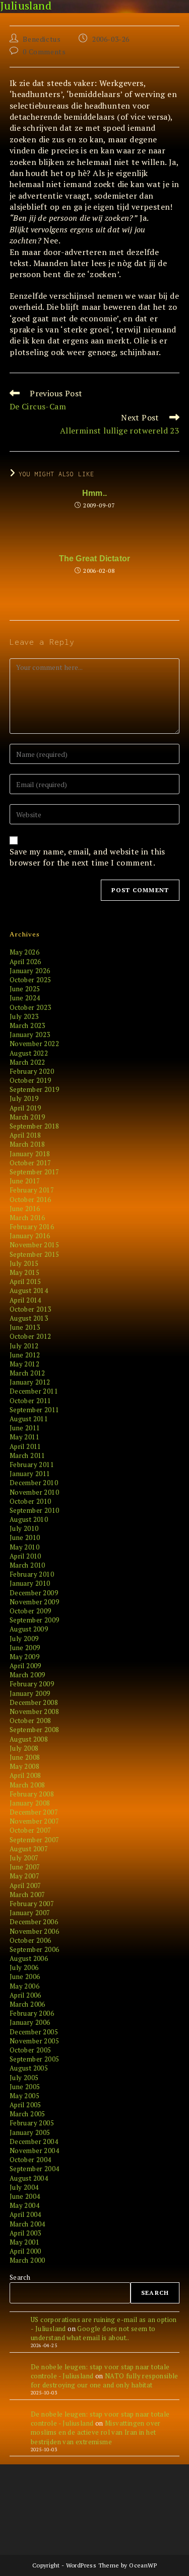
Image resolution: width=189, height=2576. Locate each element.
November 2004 (34, 2151)
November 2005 (34, 2041)
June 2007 (25, 1867)
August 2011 (29, 1419)
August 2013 (29, 1318)
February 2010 (32, 1574)
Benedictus (42, 39)
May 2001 (24, 2242)
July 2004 (24, 2187)
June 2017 (25, 1181)
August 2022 (29, 1053)
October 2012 (30, 1336)
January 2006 (30, 2022)
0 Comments (44, 52)
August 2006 (29, 1958)
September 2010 (35, 1510)
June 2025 (25, 989)
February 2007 (32, 1904)
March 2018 (27, 1144)
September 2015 (35, 1254)
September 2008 (35, 1730)
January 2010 (30, 1583)
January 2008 (30, 1803)
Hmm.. (94, 493)
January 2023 (30, 1035)
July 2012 (24, 1346)
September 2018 (35, 1126)
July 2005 (24, 2078)
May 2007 (24, 1876)
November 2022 (34, 1044)
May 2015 (24, 1272)
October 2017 (30, 1163)
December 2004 (34, 2141)
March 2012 (27, 1373)
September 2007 (35, 1840)
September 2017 (35, 1172)
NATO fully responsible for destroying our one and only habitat (105, 2380)
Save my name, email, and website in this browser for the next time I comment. (87, 857)
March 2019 (27, 1117)
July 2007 (24, 1858)
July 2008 (24, 1748)
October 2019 (30, 1080)
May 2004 (24, 2205)
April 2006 (25, 1995)
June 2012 (25, 1355)
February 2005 (32, 2123)
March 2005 (27, 2114)
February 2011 (32, 1465)
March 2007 (27, 1895)
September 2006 (35, 1949)
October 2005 (30, 2050)
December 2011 (34, 1391)
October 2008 (30, 1721)
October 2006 (30, 1940)
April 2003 (25, 2233)
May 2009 (24, 1657)
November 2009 (34, 1602)
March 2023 (27, 1025)
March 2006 (27, 2004)
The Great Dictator (95, 559)
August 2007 (29, 1849)
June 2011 (25, 1428)
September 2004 (35, 2169)
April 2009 (25, 1666)
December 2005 (34, 2032)
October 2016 (30, 1199)
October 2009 (30, 1611)
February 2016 (32, 1227)
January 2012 (30, 1382)
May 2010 (24, 1547)
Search (20, 2277)
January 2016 (30, 1236)
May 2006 (24, 1986)
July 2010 (24, 1528)
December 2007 (34, 1812)
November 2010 (34, 1492)
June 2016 (25, 1209)
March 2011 (27, 1455)
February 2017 (32, 1190)
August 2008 (29, 1739)
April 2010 (25, 1556)
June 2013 (25, 1327)
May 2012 (24, 1364)
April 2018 (25, 1135)
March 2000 (27, 2260)
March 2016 (27, 1218)
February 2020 (32, 1071)
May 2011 (24, 1437)
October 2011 (30, 1401)
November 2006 (34, 1931)
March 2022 (27, 1062)
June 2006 (25, 1977)
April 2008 (25, 1775)
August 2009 (29, 1629)
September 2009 (35, 1620)
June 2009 (25, 1648)
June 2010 (25, 1537)
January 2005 (30, 2132)
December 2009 (34, 1593)
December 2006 (34, 1922)
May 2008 (24, 1766)
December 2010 (34, 1483)
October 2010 (30, 1501)
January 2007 (30, 1913)
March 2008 (27, 1785)
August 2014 (29, 1291)
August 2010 (29, 1519)
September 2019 (35, 1089)
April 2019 (25, 1108)
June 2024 (25, 998)
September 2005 (35, 2059)
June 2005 (25, 2087)
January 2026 (30, 971)
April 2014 (25, 1300)
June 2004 (25, 2196)
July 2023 (24, 1016)
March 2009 (27, 1675)
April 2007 (25, 1885)
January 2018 (30, 1154)
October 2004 (30, 2160)
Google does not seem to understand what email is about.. (93, 2333)
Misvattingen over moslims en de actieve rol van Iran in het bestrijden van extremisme (96, 2432)
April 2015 (25, 1281)
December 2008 (34, 1702)
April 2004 (25, 2214)
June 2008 (25, 1757)
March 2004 (27, 2224)
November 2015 (34, 1245)
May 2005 (24, 2096)
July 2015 (24, 1263)
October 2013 (30, 1309)
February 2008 (32, 1794)
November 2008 (34, 1711)
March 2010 (27, 1565)
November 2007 (34, 1821)
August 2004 (29, 2178)
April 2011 (25, 1446)
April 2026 (25, 962)
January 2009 (30, 1693)
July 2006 (24, 1967)
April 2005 (25, 2105)
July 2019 (24, 1098)
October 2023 (30, 1007)
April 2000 (25, 2251)
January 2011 (30, 1474)
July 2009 (24, 1639)
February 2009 (32, 1684)
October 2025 (30, 980)
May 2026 (24, 952)
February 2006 (32, 2013)
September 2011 (35, 1410)
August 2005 (29, 2068)
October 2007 (30, 1830)
